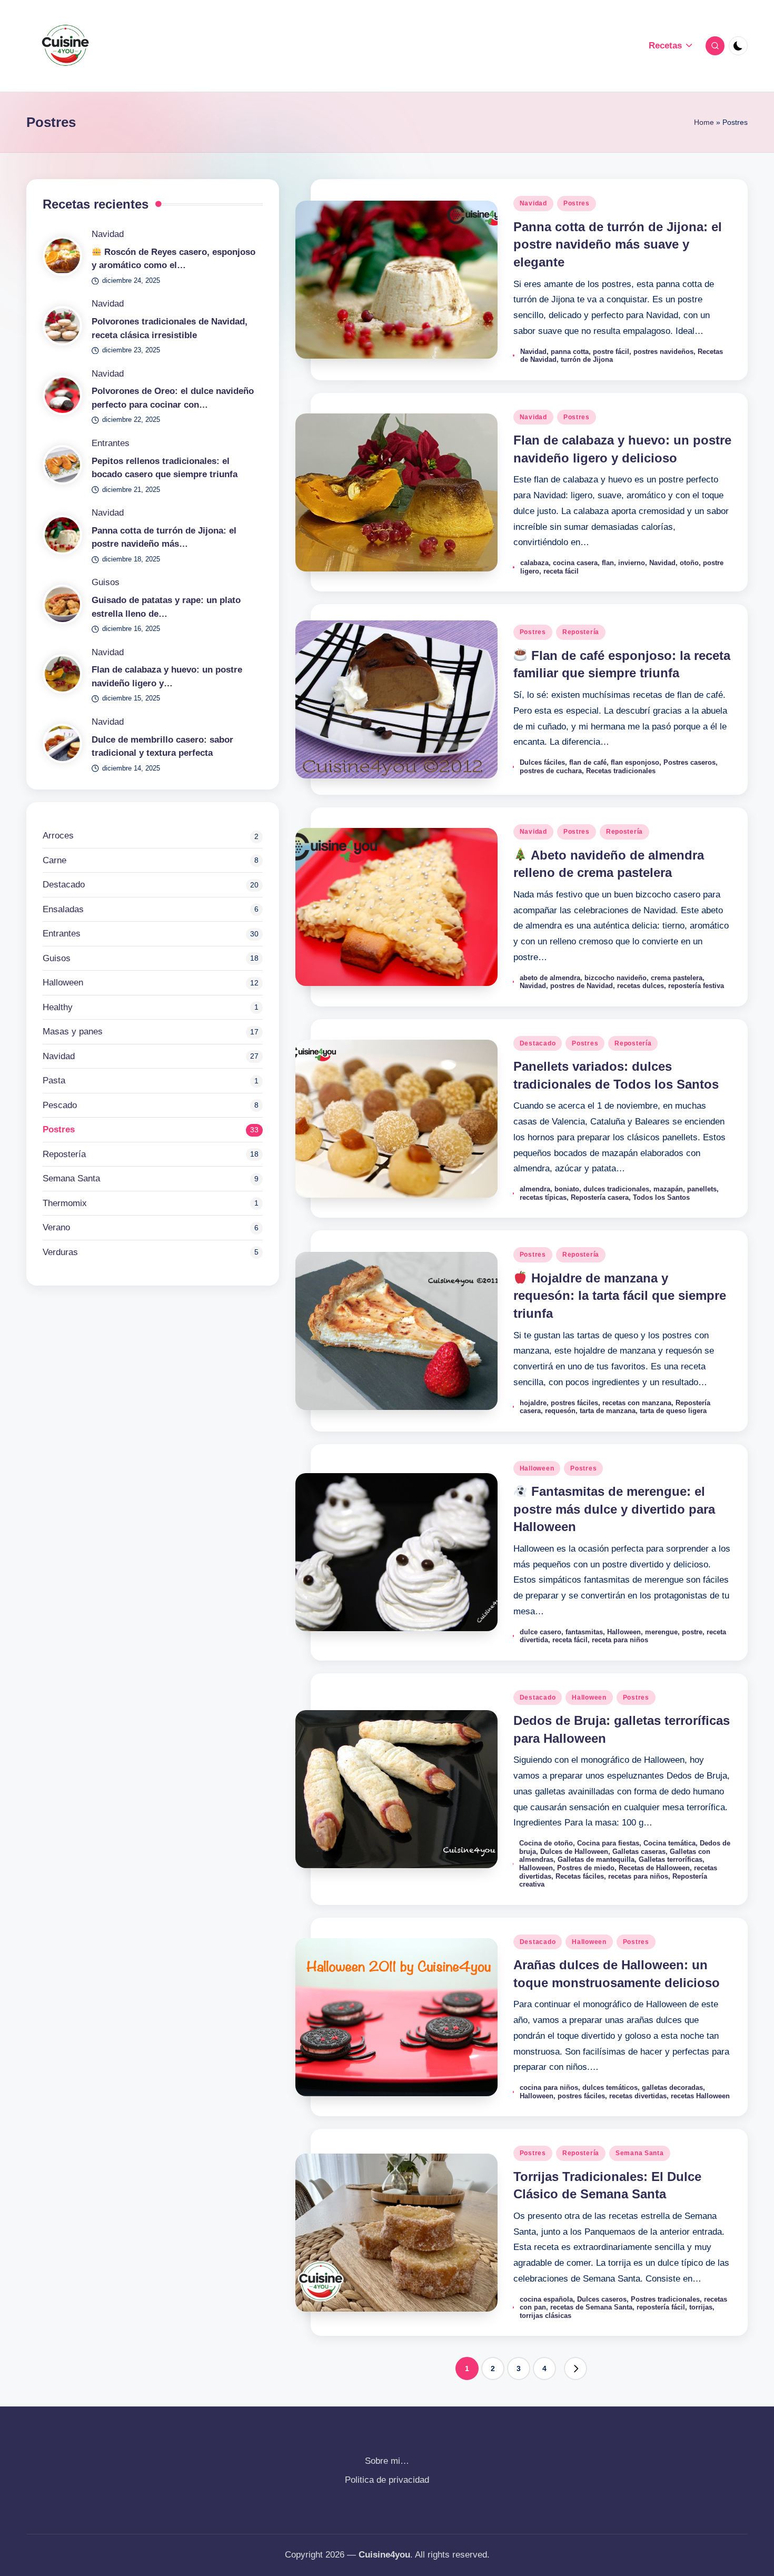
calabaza (534, 563)
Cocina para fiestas (608, 1843)
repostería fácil (661, 2307)
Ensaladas (63, 909)
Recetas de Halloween (654, 1868)
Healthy (58, 1007)
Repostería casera (600, 1197)
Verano (56, 1227)
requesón (560, 1411)
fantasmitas (584, 1632)
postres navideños (663, 352)
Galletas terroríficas (671, 1859)
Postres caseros (689, 762)
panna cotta (570, 352)
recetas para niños (638, 1876)
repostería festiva (696, 986)
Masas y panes (73, 1032)
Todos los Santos (661, 1197)
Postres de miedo (586, 1868)
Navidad (533, 203)
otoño (689, 563)
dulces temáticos (610, 2088)
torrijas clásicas (545, 2316)
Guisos (106, 582)
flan (608, 563)
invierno (632, 563)
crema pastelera (677, 978)
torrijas (701, 2307)
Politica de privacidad (387, 2480)
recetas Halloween (700, 2096)
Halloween (537, 1468)
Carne (54, 860)
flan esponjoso (635, 762)
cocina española (546, 2299)
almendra (535, 1189)
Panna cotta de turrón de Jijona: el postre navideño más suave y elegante (618, 244)
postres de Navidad (582, 986)
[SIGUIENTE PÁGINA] (575, 2368)
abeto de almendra (550, 978)
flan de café (588, 762)
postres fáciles (574, 1403)
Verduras (60, 1252)
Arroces (58, 836)
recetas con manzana (637, 1403)
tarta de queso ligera (673, 1411)
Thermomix (65, 1203)
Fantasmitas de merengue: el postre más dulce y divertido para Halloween (614, 1509)
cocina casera (575, 563)
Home (704, 122)
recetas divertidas (638, 2096)
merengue (661, 1632)
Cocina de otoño (546, 1843)
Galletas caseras (639, 1852)
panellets (702, 1189)
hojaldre (533, 1403)
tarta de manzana (608, 1411)
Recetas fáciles (580, 1876)
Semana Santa (640, 2153)
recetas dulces (641, 986)
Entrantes (111, 443)
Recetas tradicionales (621, 771)
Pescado (60, 1105)
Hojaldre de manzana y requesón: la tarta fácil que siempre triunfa (620, 1296)
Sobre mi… (387, 2461)
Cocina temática (669, 1843)
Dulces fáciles (542, 762)
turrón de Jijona (587, 359)
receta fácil (561, 571)
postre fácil (611, 352)
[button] (575, 2368)
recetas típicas (543, 1197)
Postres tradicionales (665, 2299)
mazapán (668, 1189)
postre (692, 1632)
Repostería (581, 632)
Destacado (538, 1043)
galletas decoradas (672, 2088)
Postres (577, 203)
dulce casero (540, 1632)
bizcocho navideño (616, 978)
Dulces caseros (602, 2299)
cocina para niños (549, 2088)
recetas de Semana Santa (591, 2307)
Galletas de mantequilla (596, 1859)
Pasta (54, 1080)
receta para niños (620, 1640)
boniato (567, 1189)
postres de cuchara (551, 771)
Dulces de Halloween (574, 1852)
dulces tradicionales (616, 1189)
